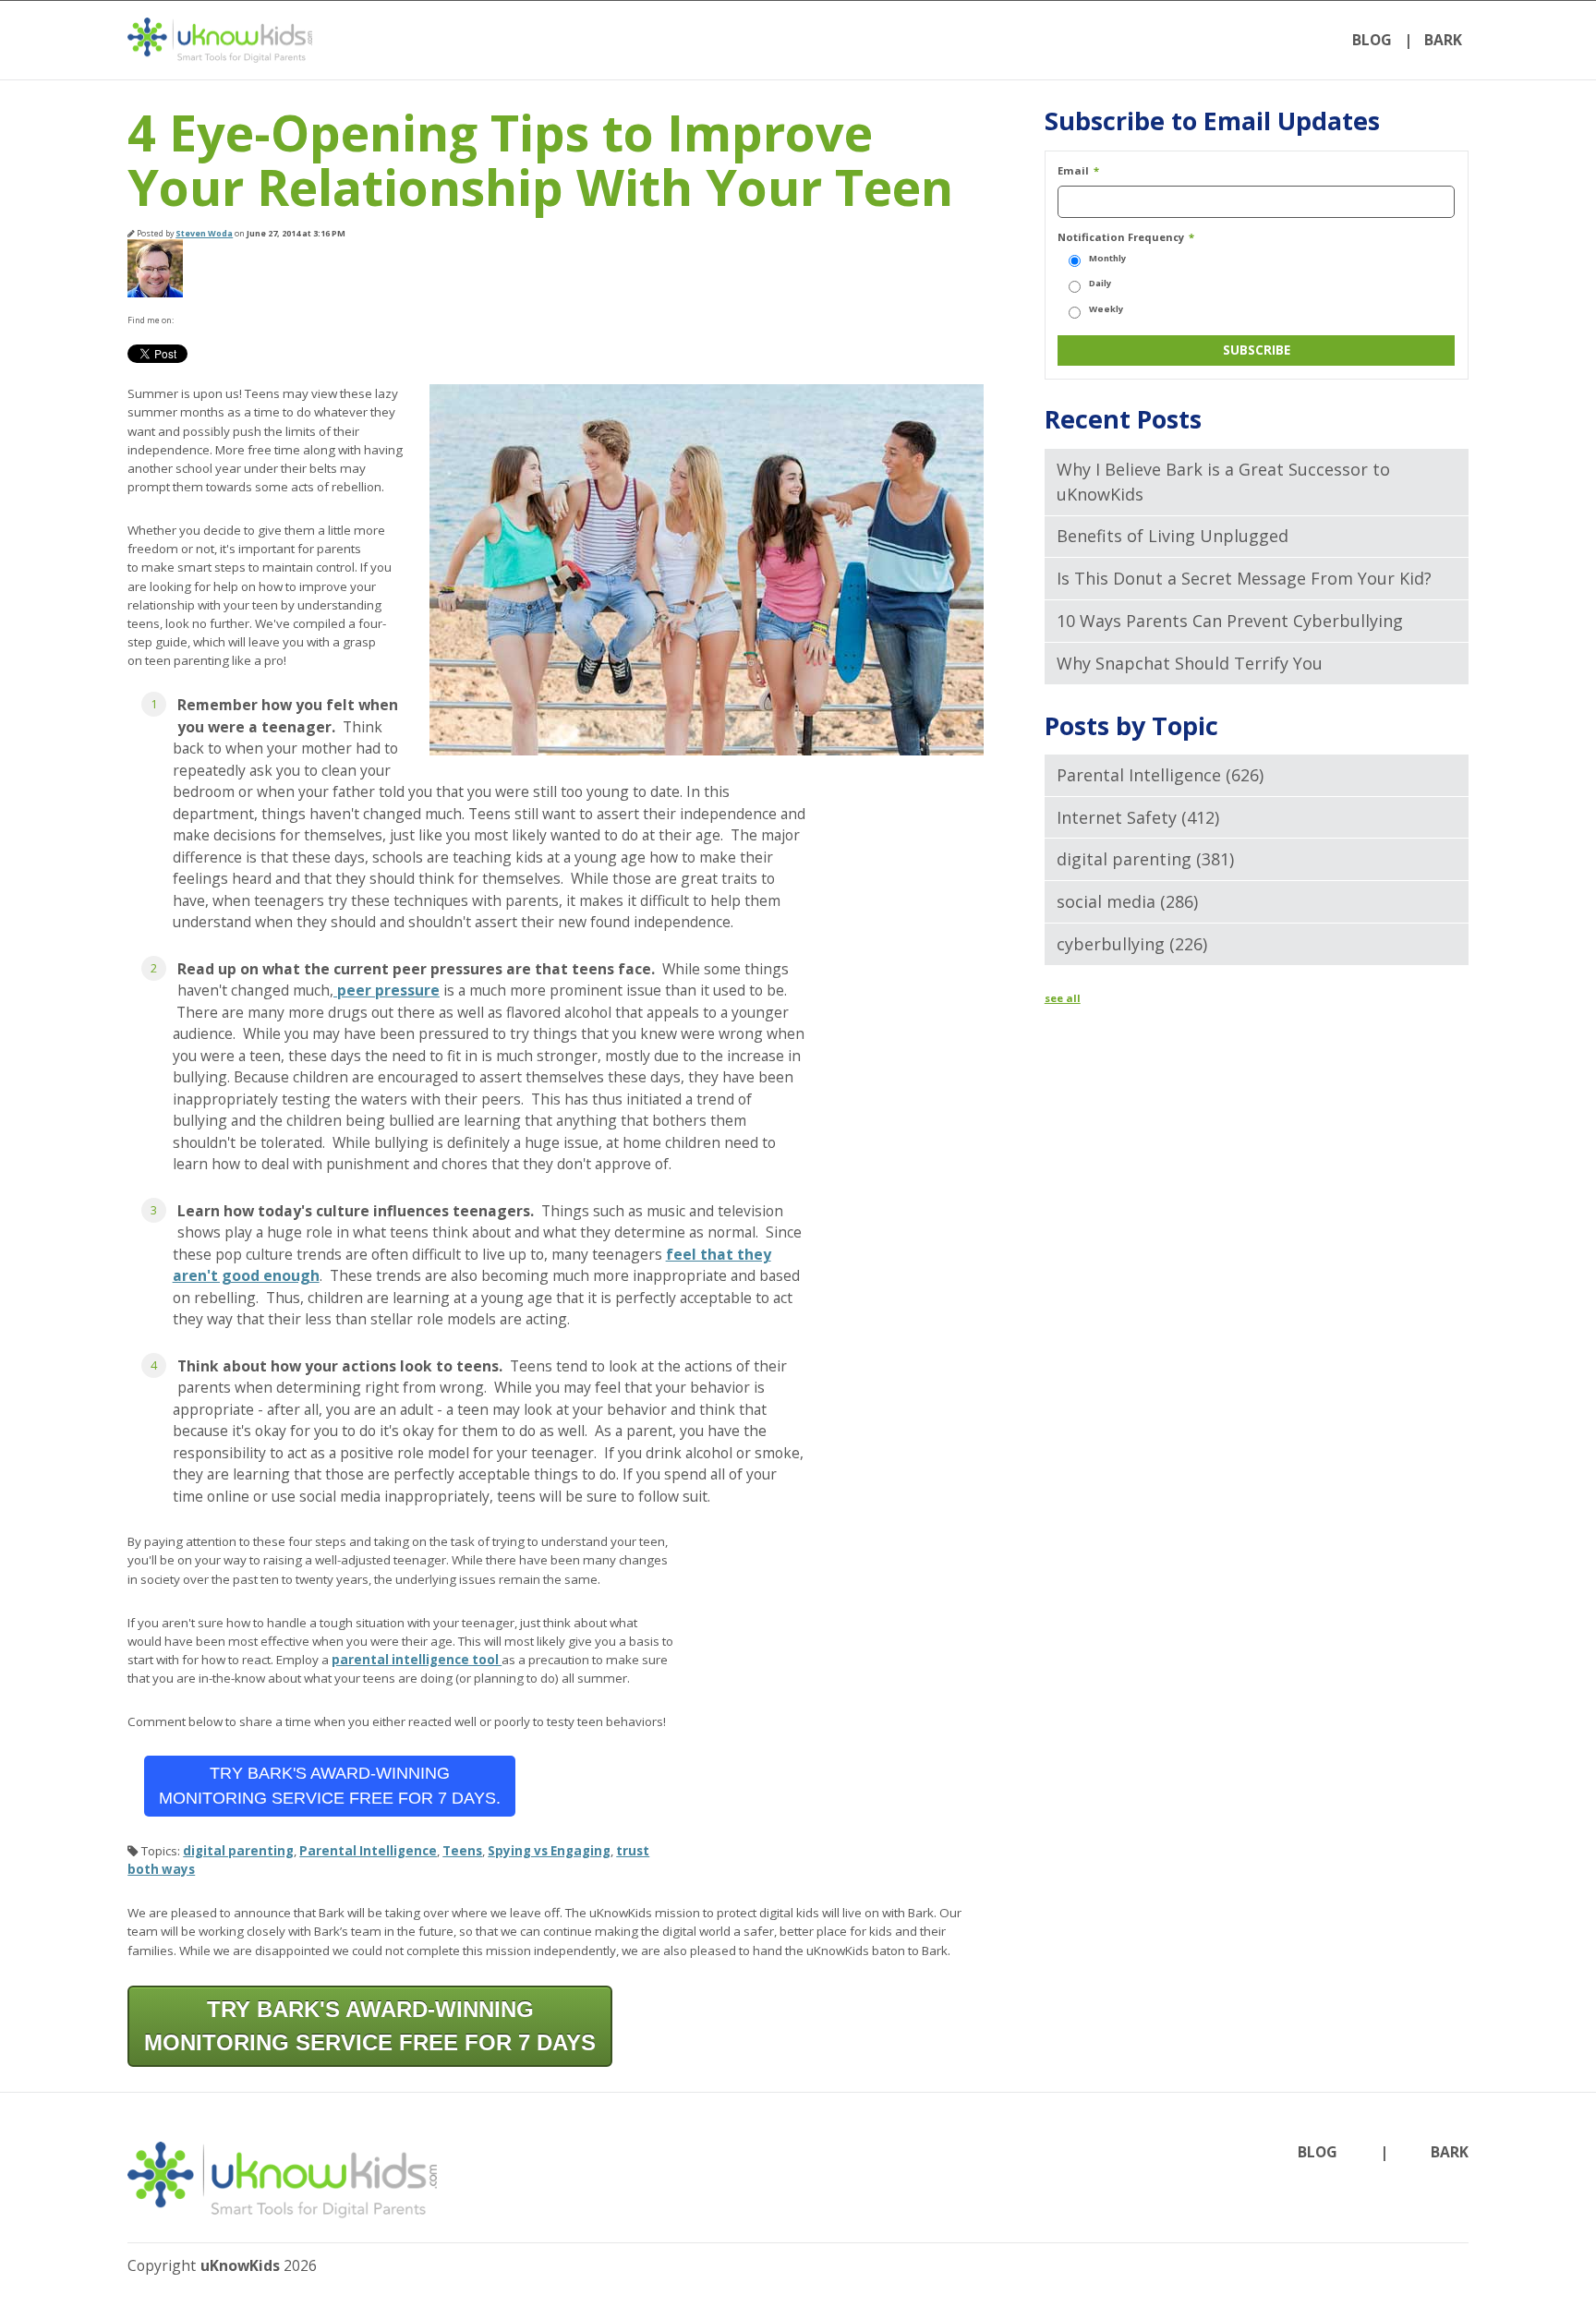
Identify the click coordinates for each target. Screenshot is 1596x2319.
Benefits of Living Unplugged (1173, 536)
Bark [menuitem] (1443, 40)
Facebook (187, 320)
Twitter (235, 320)
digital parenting (238, 1851)
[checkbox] (1256, 284)
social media (1127, 901)
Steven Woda (204, 233)
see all (1063, 998)
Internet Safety (1138, 817)
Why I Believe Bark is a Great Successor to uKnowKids (1223, 482)
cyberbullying (1132, 944)
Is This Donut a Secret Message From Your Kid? (1244, 578)
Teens (462, 1851)
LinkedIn (211, 320)
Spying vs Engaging (549, 1851)
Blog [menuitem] (1372, 40)
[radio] (1256, 259)
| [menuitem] (1409, 40)
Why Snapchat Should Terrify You (1190, 663)
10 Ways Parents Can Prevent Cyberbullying (1230, 621)
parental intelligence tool (417, 1660)
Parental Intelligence (368, 1851)
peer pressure (387, 990)
